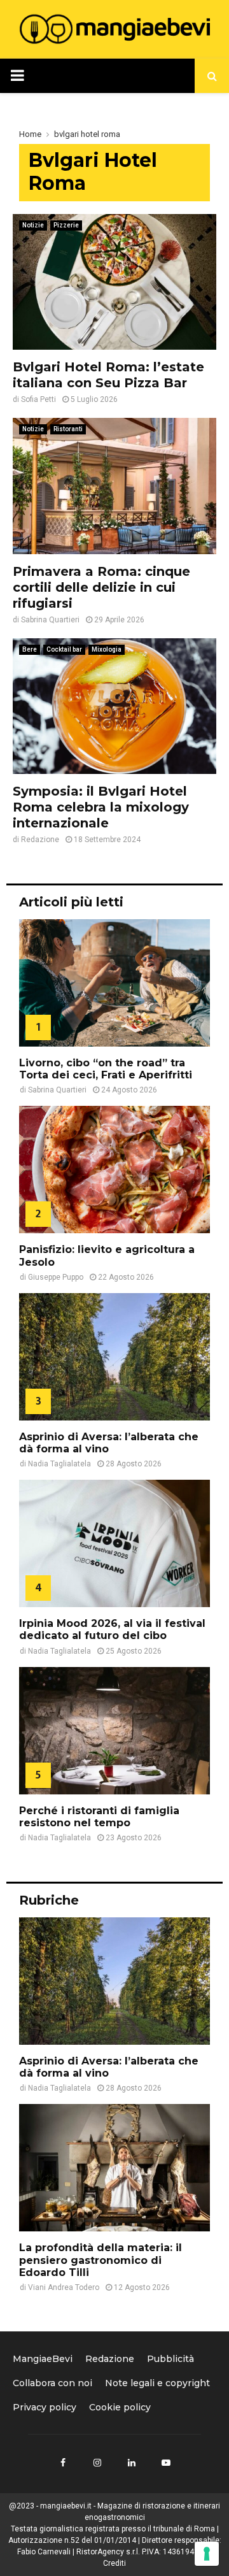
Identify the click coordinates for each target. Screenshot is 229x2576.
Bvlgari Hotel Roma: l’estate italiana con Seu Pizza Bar (108, 375)
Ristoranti (68, 429)
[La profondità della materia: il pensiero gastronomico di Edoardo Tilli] (114, 2168)
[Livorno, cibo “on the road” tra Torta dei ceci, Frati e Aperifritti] (114, 983)
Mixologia (107, 649)
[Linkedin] (132, 2463)
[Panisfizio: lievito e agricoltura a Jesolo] (114, 1170)
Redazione (40, 840)
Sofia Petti (38, 399)
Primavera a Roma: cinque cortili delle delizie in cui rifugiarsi (101, 587)
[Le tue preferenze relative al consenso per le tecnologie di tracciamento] (207, 2554)
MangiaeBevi (43, 2359)
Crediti (114, 2563)
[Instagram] (97, 2463)
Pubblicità (170, 2359)
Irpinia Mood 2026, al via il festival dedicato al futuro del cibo (112, 1629)
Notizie (33, 225)
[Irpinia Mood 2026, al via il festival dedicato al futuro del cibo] (114, 1543)
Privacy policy (45, 2407)
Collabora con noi (52, 2383)
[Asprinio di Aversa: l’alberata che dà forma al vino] (114, 1357)
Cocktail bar (64, 649)
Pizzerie (66, 225)
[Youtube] (166, 2463)
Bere (30, 649)
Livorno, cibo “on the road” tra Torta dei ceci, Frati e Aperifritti (106, 1069)
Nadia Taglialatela (59, 1464)
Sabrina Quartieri (50, 620)
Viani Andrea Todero (64, 2287)
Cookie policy (120, 2407)
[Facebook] (63, 2463)
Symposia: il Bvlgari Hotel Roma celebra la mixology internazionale (101, 807)
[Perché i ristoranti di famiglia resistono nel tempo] (114, 1731)
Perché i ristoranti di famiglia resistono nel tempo (99, 1817)
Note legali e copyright (157, 2383)
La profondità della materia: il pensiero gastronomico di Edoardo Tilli (101, 2260)
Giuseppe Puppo (56, 1277)
